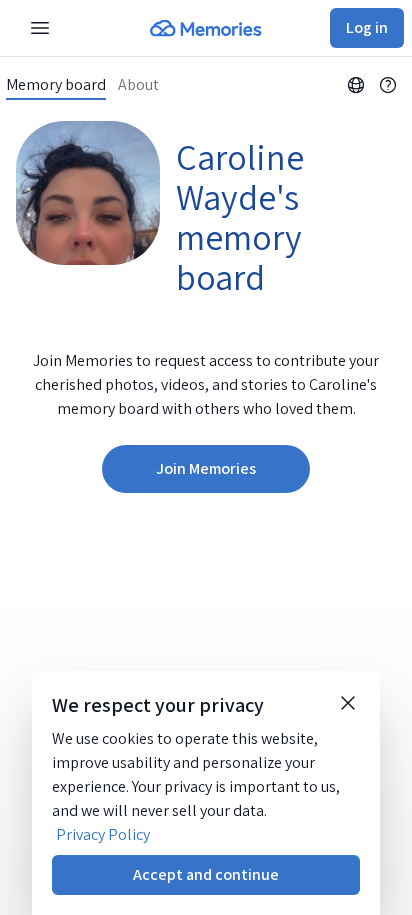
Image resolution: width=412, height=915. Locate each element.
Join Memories (206, 468)
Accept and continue (206, 874)
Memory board (56, 85)
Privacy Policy (103, 834)
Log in (367, 27)
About (138, 85)
